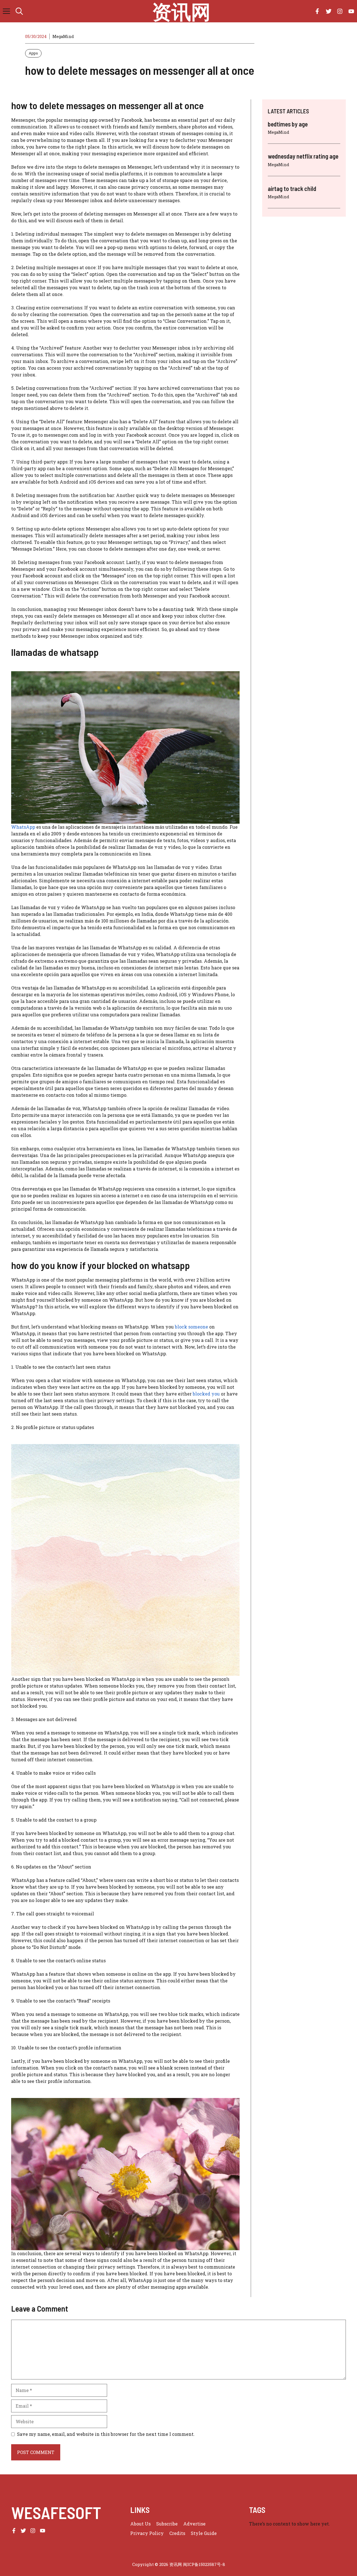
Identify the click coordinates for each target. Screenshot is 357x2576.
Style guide (204, 2533)
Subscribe (167, 2524)
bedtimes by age (288, 124)
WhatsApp (23, 827)
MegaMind (63, 36)
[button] (19, 11)
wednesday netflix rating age (303, 156)
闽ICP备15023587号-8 (204, 2564)
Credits (177, 2533)
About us (140, 2524)
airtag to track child (292, 188)
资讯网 (181, 11)
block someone (191, 1327)
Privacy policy (147, 2533)
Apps (33, 53)
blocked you (206, 1394)
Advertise (194, 2524)
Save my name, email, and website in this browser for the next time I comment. (106, 2434)
